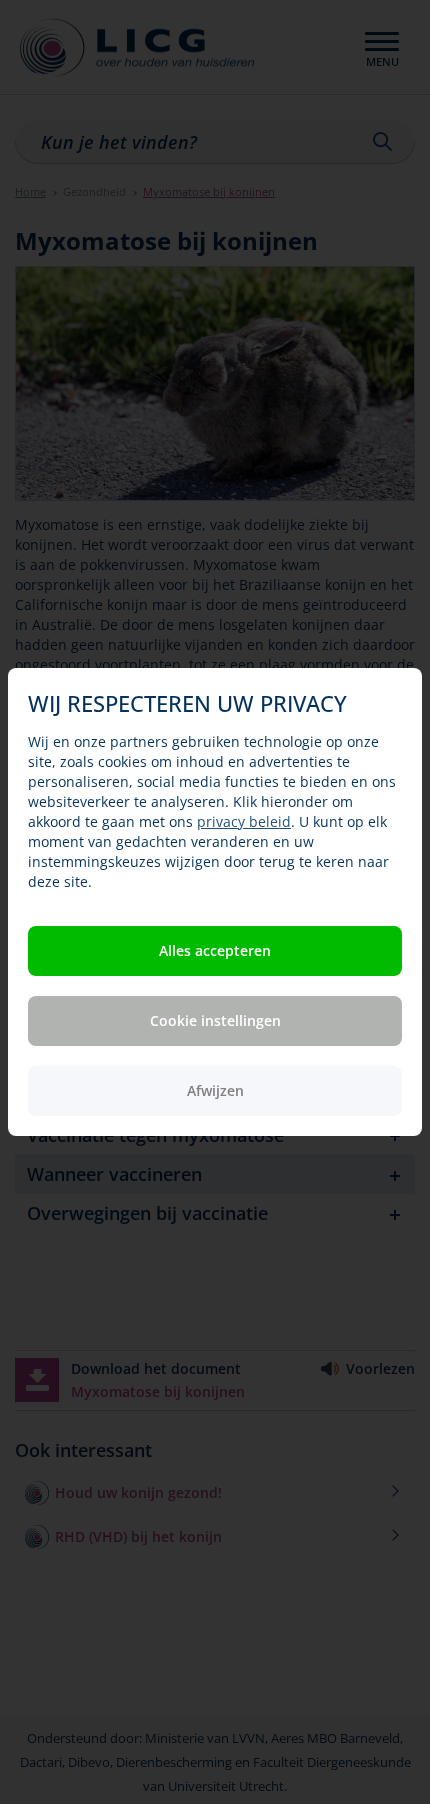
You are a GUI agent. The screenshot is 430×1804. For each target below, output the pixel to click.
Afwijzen (215, 1090)
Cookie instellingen (215, 1020)
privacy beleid (244, 821)
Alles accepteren (215, 950)
